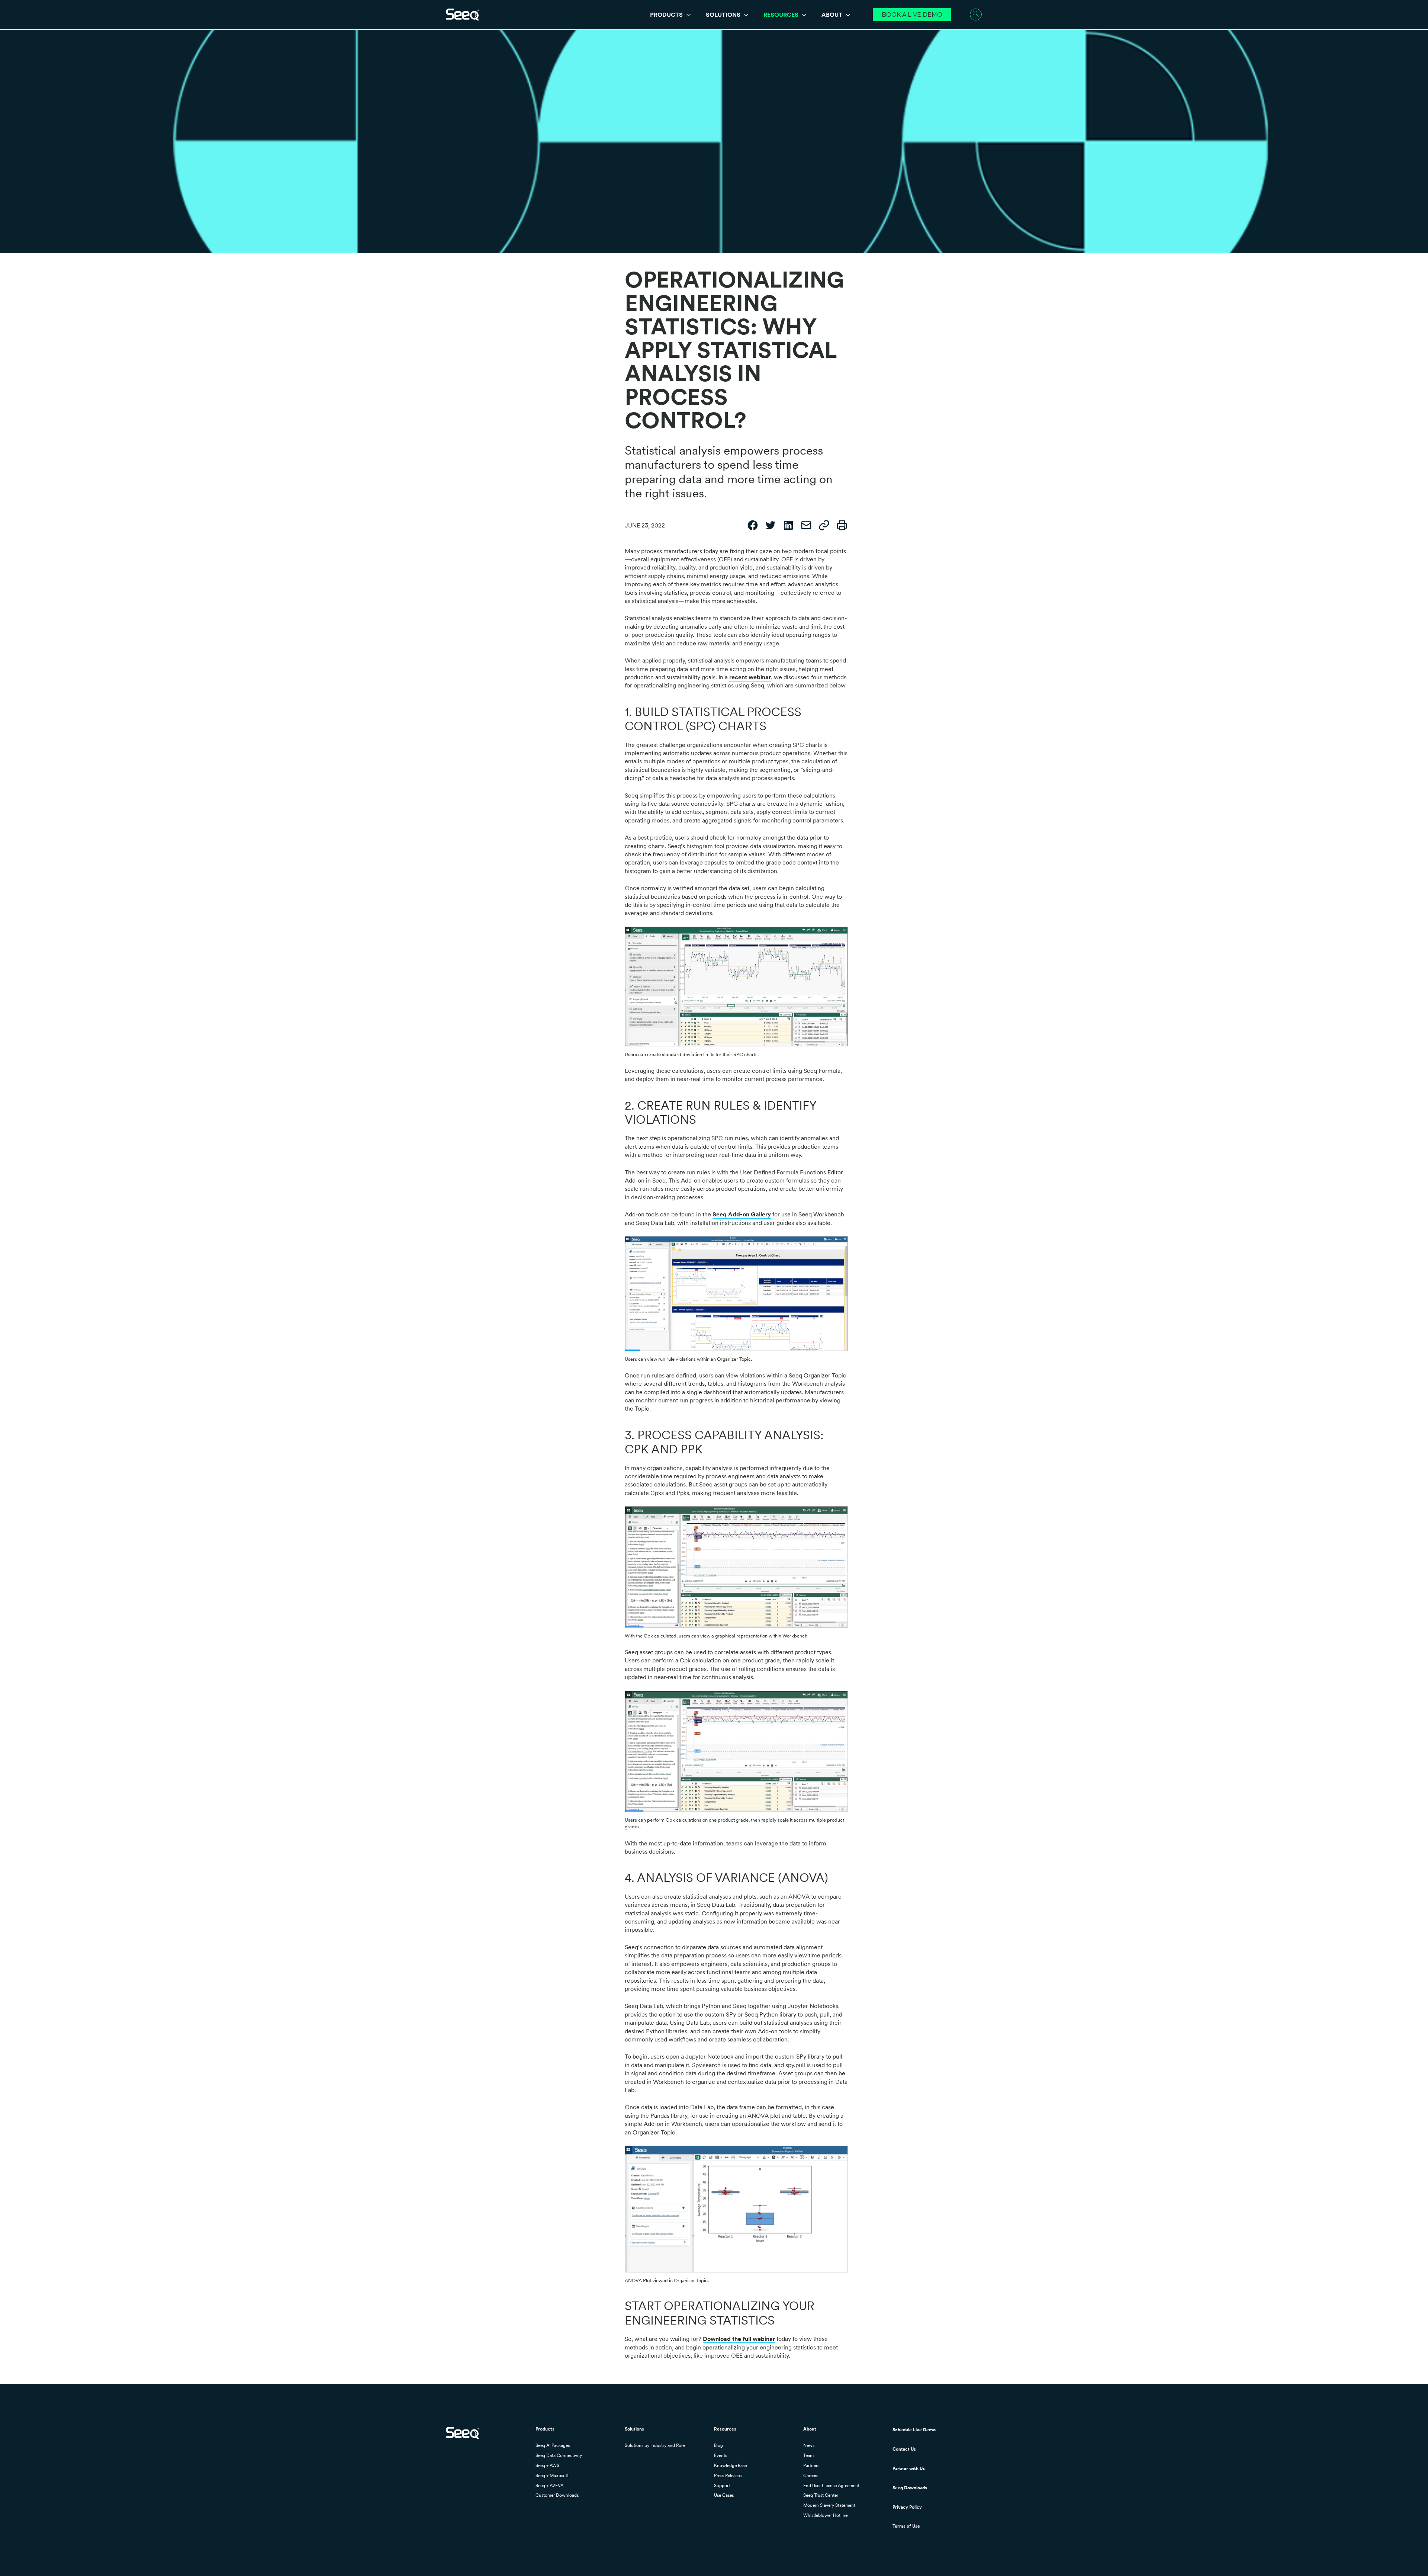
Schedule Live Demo (914, 2430)
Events (721, 2455)
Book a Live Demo (912, 15)
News (809, 2445)
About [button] (833, 15)
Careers (811, 2476)
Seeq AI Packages (553, 2445)
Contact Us (904, 2449)
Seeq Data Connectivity (559, 2455)
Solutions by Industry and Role (655, 2445)
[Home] (463, 15)
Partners (811, 2466)
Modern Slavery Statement (829, 2505)
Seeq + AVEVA (549, 2486)
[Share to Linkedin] (788, 526)
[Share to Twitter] (771, 526)
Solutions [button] (724, 15)
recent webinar (750, 677)
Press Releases (728, 2476)
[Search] (976, 15)
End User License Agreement (831, 2486)
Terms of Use (906, 2526)
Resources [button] (782, 15)
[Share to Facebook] (753, 526)
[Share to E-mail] (806, 526)
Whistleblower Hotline (825, 2515)
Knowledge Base (730, 2466)
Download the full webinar (739, 2339)
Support (722, 2486)
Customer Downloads (557, 2495)
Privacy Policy (907, 2507)
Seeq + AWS (547, 2466)
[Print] (842, 526)
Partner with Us (909, 2468)
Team (808, 2455)
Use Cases (724, 2495)
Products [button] (667, 15)
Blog (718, 2445)
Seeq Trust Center (821, 2495)
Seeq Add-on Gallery (742, 1214)
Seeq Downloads (910, 2488)
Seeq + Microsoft (552, 2476)
